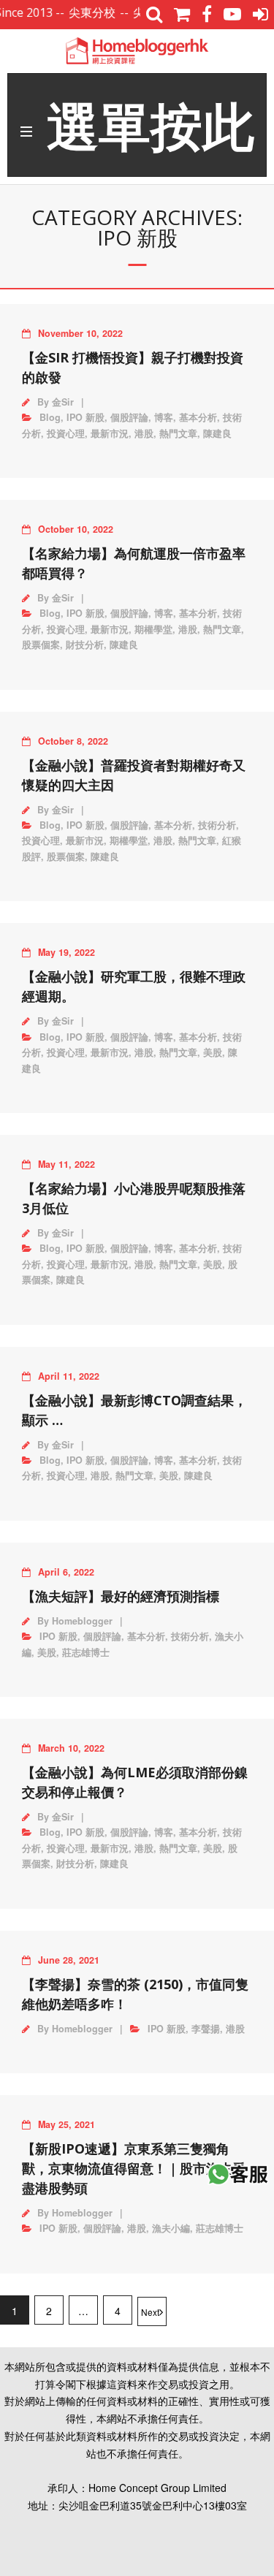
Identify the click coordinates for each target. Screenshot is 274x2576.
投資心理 (66, 433)
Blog (50, 417)
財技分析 (85, 645)
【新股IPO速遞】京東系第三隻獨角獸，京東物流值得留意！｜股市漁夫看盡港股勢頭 (134, 2168)
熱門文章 (178, 433)
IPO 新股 (85, 417)
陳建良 (217, 433)
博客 (164, 417)
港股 (144, 433)
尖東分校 (80, 12)
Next (150, 2312)
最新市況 (110, 433)
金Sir (63, 402)
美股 (213, 1052)
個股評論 (129, 417)
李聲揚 (206, 2029)
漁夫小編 (171, 2228)
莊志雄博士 (86, 1652)
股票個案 (41, 645)
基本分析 (198, 417)
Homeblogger (82, 1621)
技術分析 (217, 825)
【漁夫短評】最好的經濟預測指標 (121, 1596)
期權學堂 (153, 629)
